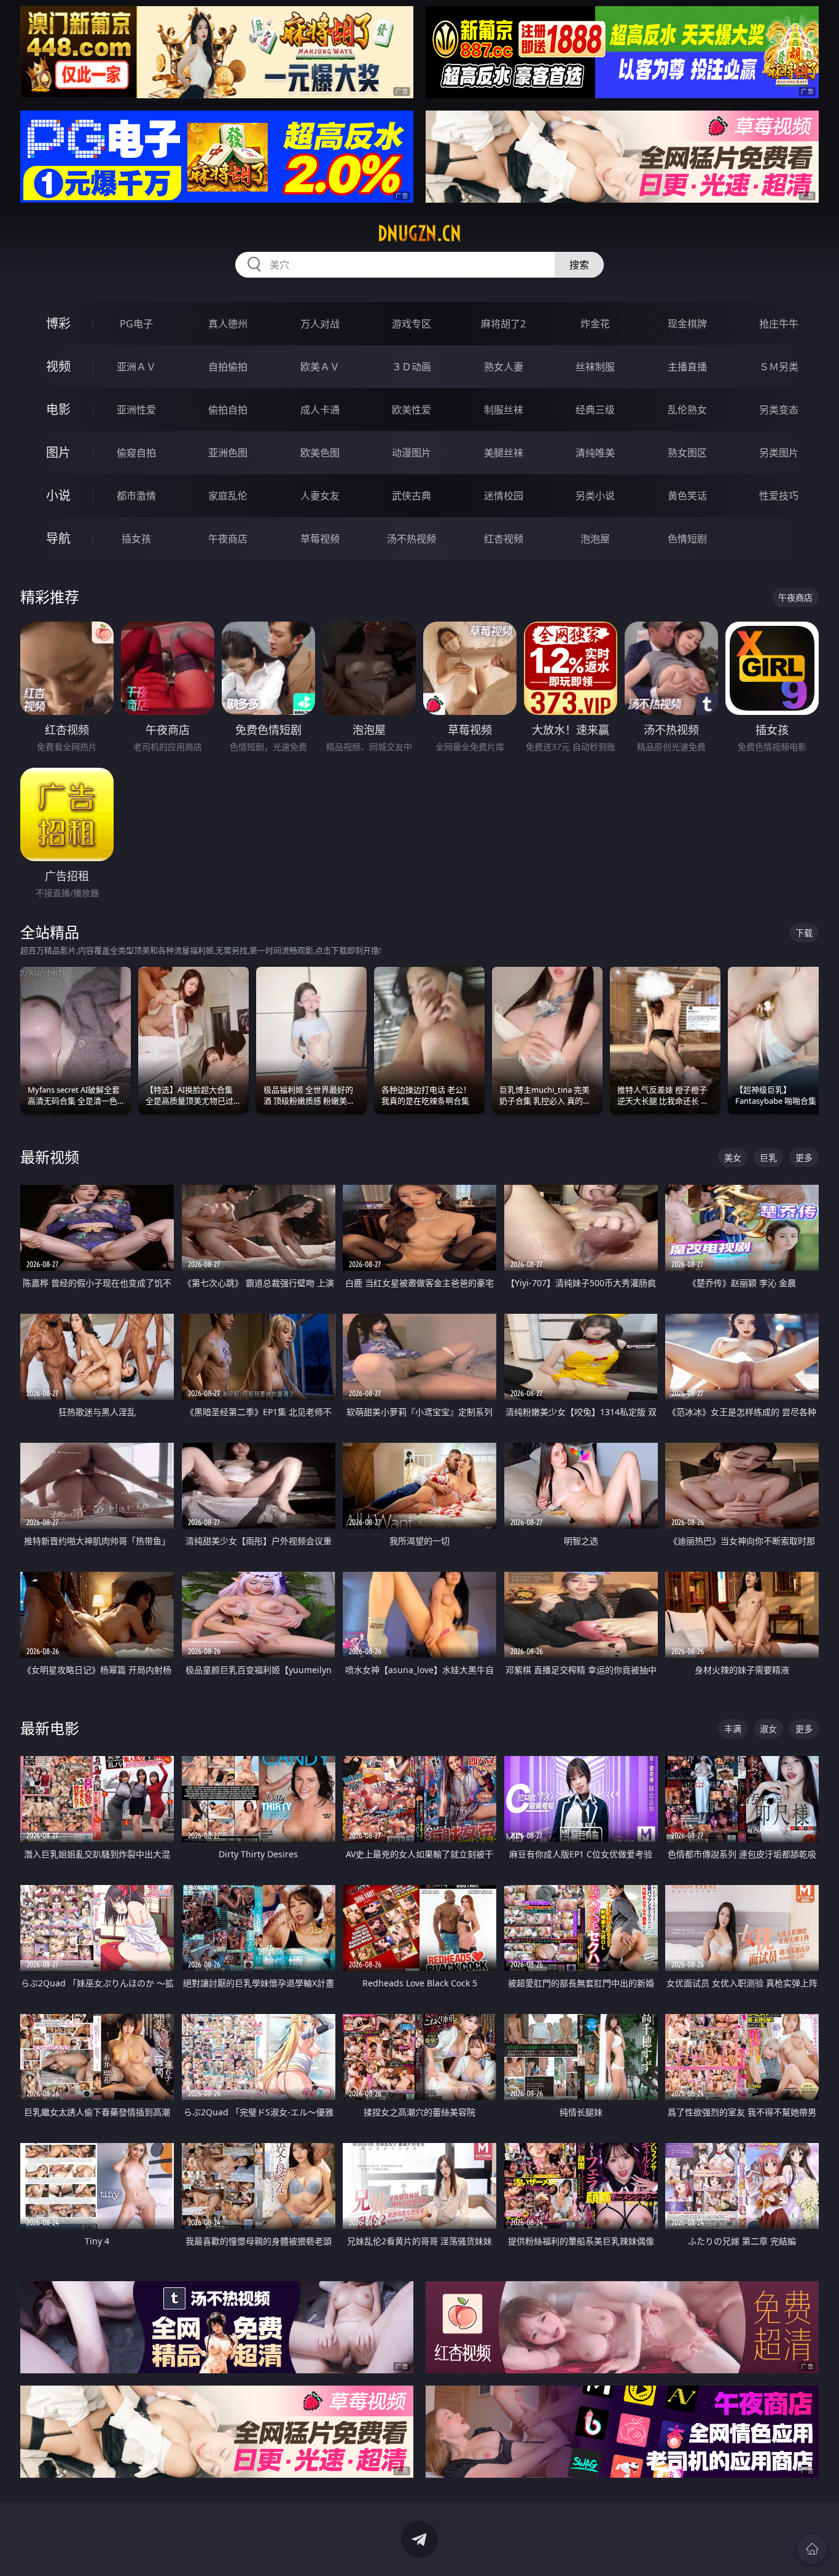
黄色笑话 (687, 496)
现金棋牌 (687, 324)
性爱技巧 (779, 496)
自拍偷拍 (228, 367)
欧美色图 (320, 453)
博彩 (58, 323)
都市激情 (136, 496)
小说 (58, 495)
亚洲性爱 (136, 410)
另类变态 (779, 410)
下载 (804, 933)
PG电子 (136, 324)
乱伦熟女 (687, 410)
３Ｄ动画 (412, 367)
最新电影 (50, 1728)
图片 (58, 452)
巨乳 (768, 1157)
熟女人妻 (504, 367)
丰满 (733, 1729)
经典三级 (595, 410)
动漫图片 (412, 453)
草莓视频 (320, 539)
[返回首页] (812, 2549)
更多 (804, 1157)
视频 (58, 366)
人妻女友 (320, 496)
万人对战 (320, 324)
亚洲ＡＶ (136, 367)
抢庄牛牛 (779, 324)
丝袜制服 (595, 367)
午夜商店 (228, 539)
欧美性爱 (412, 410)
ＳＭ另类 (779, 367)
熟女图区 (687, 453)
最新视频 (50, 1157)
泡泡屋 (595, 539)
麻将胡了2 (503, 324)
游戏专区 (412, 324)
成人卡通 (320, 410)
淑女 (768, 1729)
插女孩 (136, 539)
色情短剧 (687, 539)
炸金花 (595, 324)
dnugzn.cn (419, 233)
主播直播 (687, 367)
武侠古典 (412, 496)
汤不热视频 (412, 539)
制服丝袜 (504, 410)
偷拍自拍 (228, 410)
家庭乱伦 (228, 496)
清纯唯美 (595, 453)
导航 (58, 538)
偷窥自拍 (136, 453)
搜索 (579, 265)
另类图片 (779, 453)
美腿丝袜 (504, 453)
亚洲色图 (228, 453)
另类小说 (595, 496)
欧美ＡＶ (320, 367)
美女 (733, 1157)
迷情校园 (504, 496)
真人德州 (228, 324)
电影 (58, 409)
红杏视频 (504, 539)
